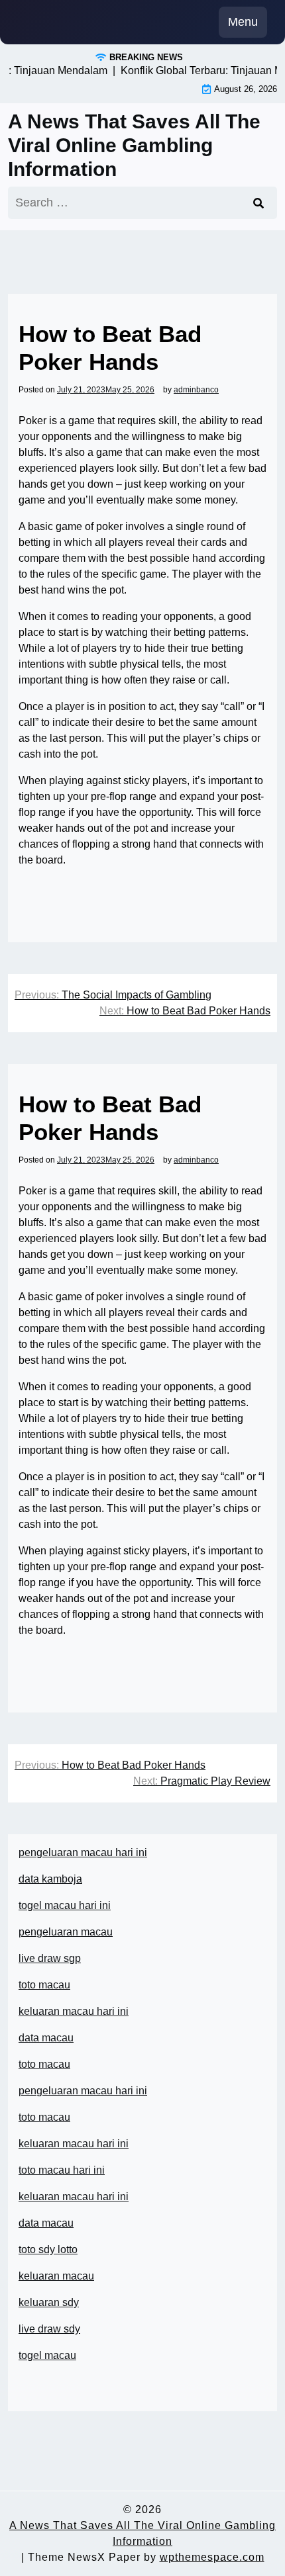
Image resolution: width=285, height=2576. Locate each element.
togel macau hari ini (65, 1905)
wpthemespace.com (212, 2557)
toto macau (44, 1985)
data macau (46, 2223)
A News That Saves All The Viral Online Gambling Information (134, 145)
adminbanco (196, 390)
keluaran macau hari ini (74, 2011)
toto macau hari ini (62, 2170)
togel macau (47, 2355)
